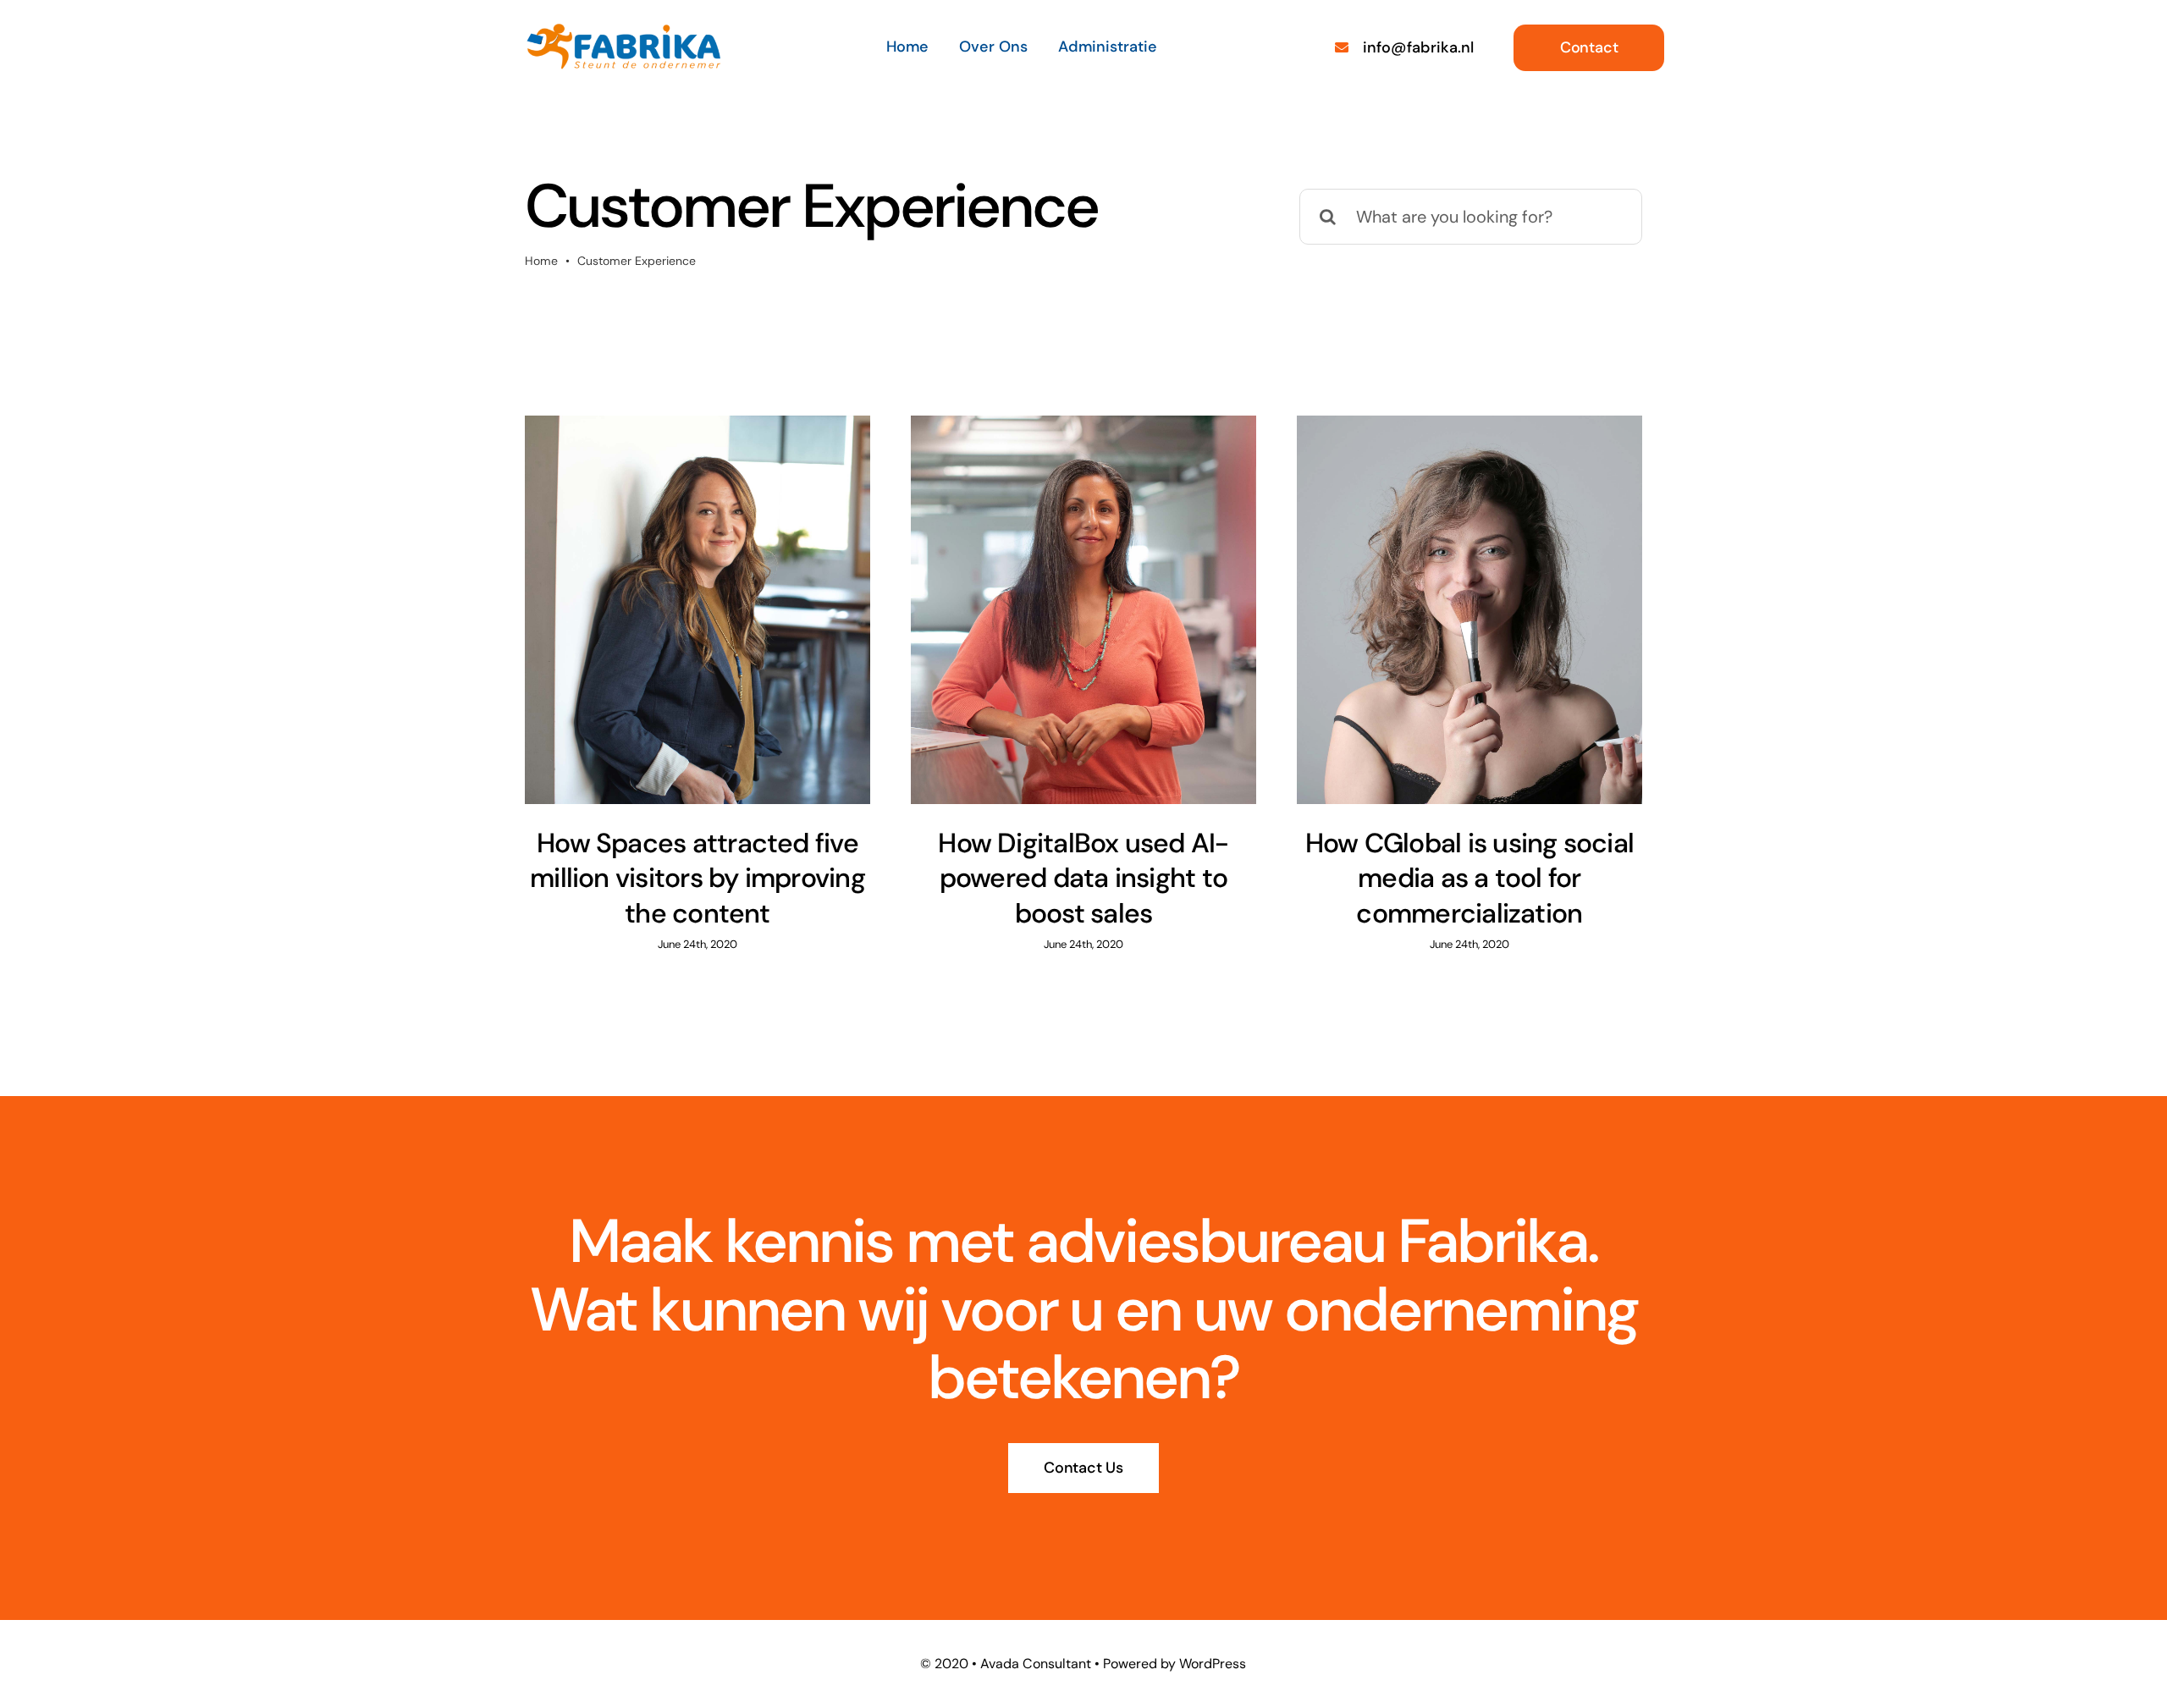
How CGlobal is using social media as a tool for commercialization (1469, 878)
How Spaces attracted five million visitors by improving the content (698, 878)
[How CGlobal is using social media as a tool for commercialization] (1469, 610)
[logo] (623, 30)
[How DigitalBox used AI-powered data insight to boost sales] (1083, 610)
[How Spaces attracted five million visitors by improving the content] (698, 610)
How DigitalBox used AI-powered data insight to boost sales (1083, 878)
